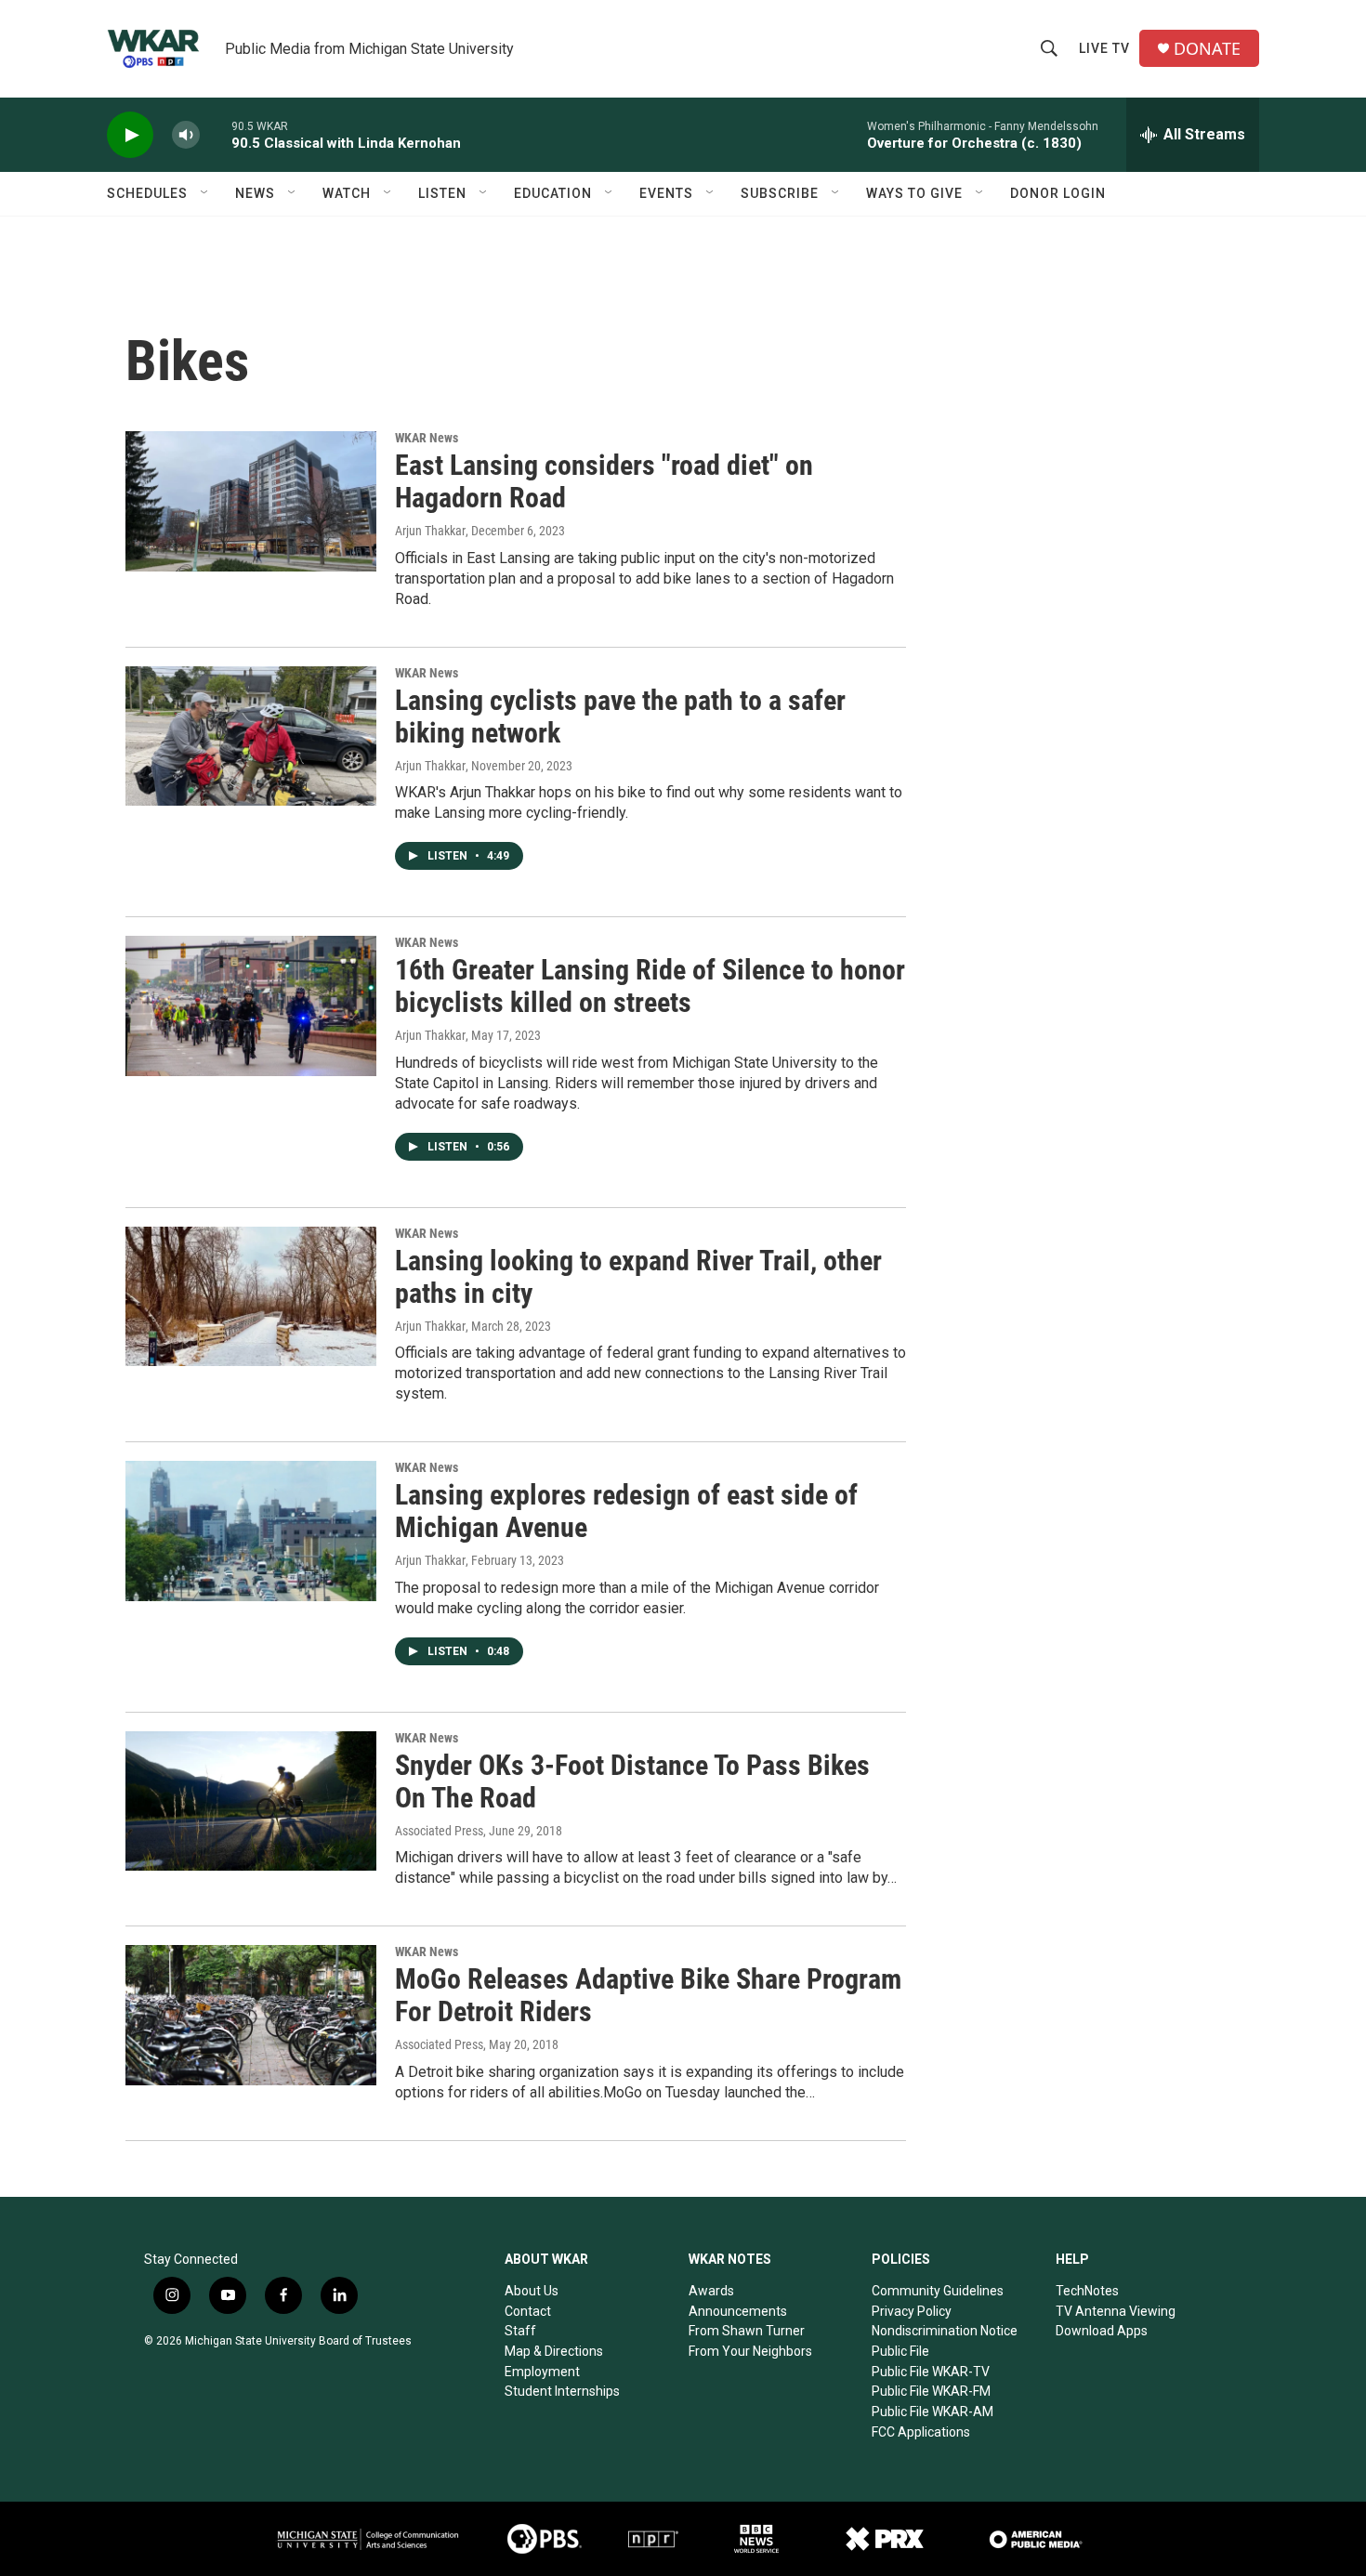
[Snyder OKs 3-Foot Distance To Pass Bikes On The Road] (251, 1801)
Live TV (1104, 48)
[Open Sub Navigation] (205, 193)
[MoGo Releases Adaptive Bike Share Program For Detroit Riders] (251, 2015)
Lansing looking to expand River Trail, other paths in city (638, 1277)
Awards (711, 2291)
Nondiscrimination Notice (945, 2331)
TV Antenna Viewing (1116, 2311)
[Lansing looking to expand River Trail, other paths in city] (251, 1296)
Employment (542, 2372)
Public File (900, 2351)
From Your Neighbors (750, 2351)
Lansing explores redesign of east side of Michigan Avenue (626, 1511)
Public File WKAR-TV (931, 2372)
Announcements (738, 2311)
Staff (520, 2331)
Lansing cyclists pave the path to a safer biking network (620, 716)
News (255, 193)
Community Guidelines (938, 2291)
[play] (130, 135)
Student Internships (562, 2391)
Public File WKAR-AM (933, 2412)
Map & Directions (554, 2351)
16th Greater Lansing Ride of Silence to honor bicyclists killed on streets (650, 986)
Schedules (147, 193)
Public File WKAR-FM (931, 2391)
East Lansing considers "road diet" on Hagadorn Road (604, 481)
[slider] (216, 134)
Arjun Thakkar (430, 531)
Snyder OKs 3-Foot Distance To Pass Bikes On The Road (632, 1781)
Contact (528, 2311)
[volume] (186, 135)
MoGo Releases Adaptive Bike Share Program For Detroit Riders (648, 1995)
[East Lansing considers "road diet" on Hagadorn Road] (251, 501)
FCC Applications (921, 2432)
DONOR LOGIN (1058, 193)
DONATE (1207, 49)
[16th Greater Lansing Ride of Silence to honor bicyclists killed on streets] (251, 1005)
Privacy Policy (912, 2311)
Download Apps (1102, 2331)
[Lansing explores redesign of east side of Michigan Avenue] (251, 1531)
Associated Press (439, 1831)
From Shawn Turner (747, 2331)
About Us (532, 2291)
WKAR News (427, 438)
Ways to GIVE (914, 193)
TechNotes (1087, 2291)
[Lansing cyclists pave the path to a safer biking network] (251, 736)
